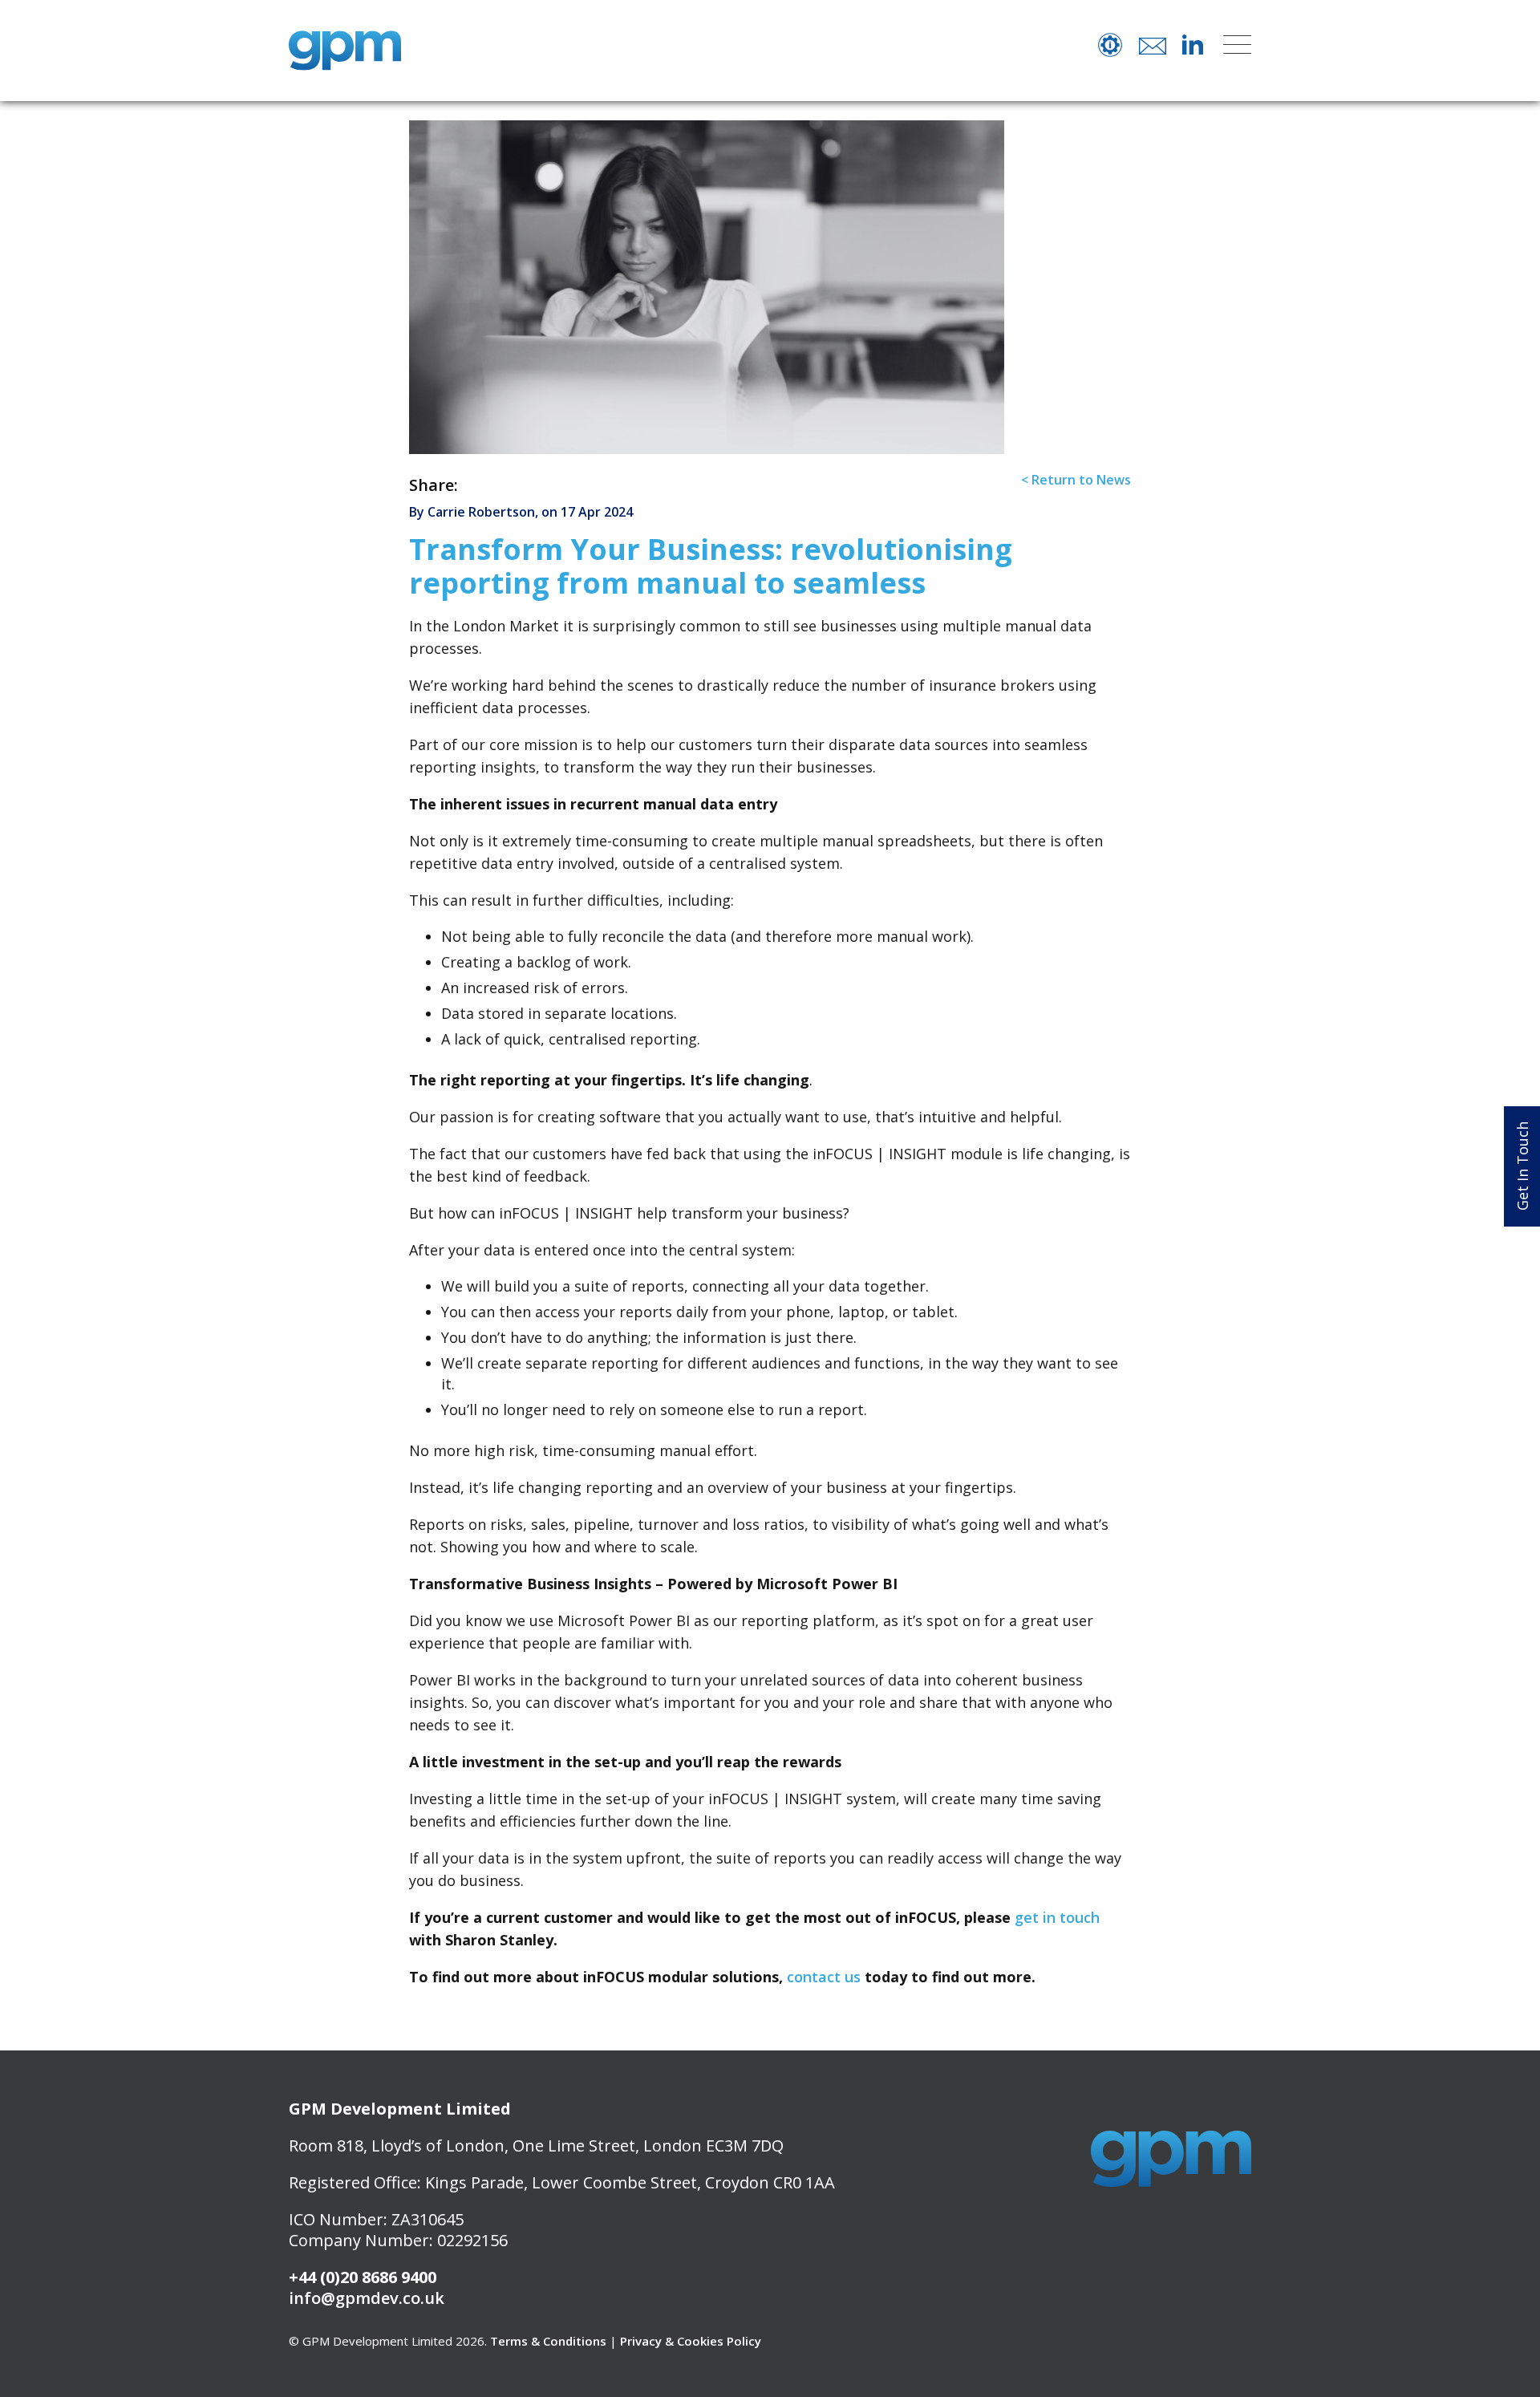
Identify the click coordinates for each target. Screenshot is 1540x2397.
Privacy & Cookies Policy (691, 2341)
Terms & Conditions (548, 2341)
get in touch (1057, 1917)
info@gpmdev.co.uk (367, 2298)
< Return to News (1076, 480)
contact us (824, 1977)
